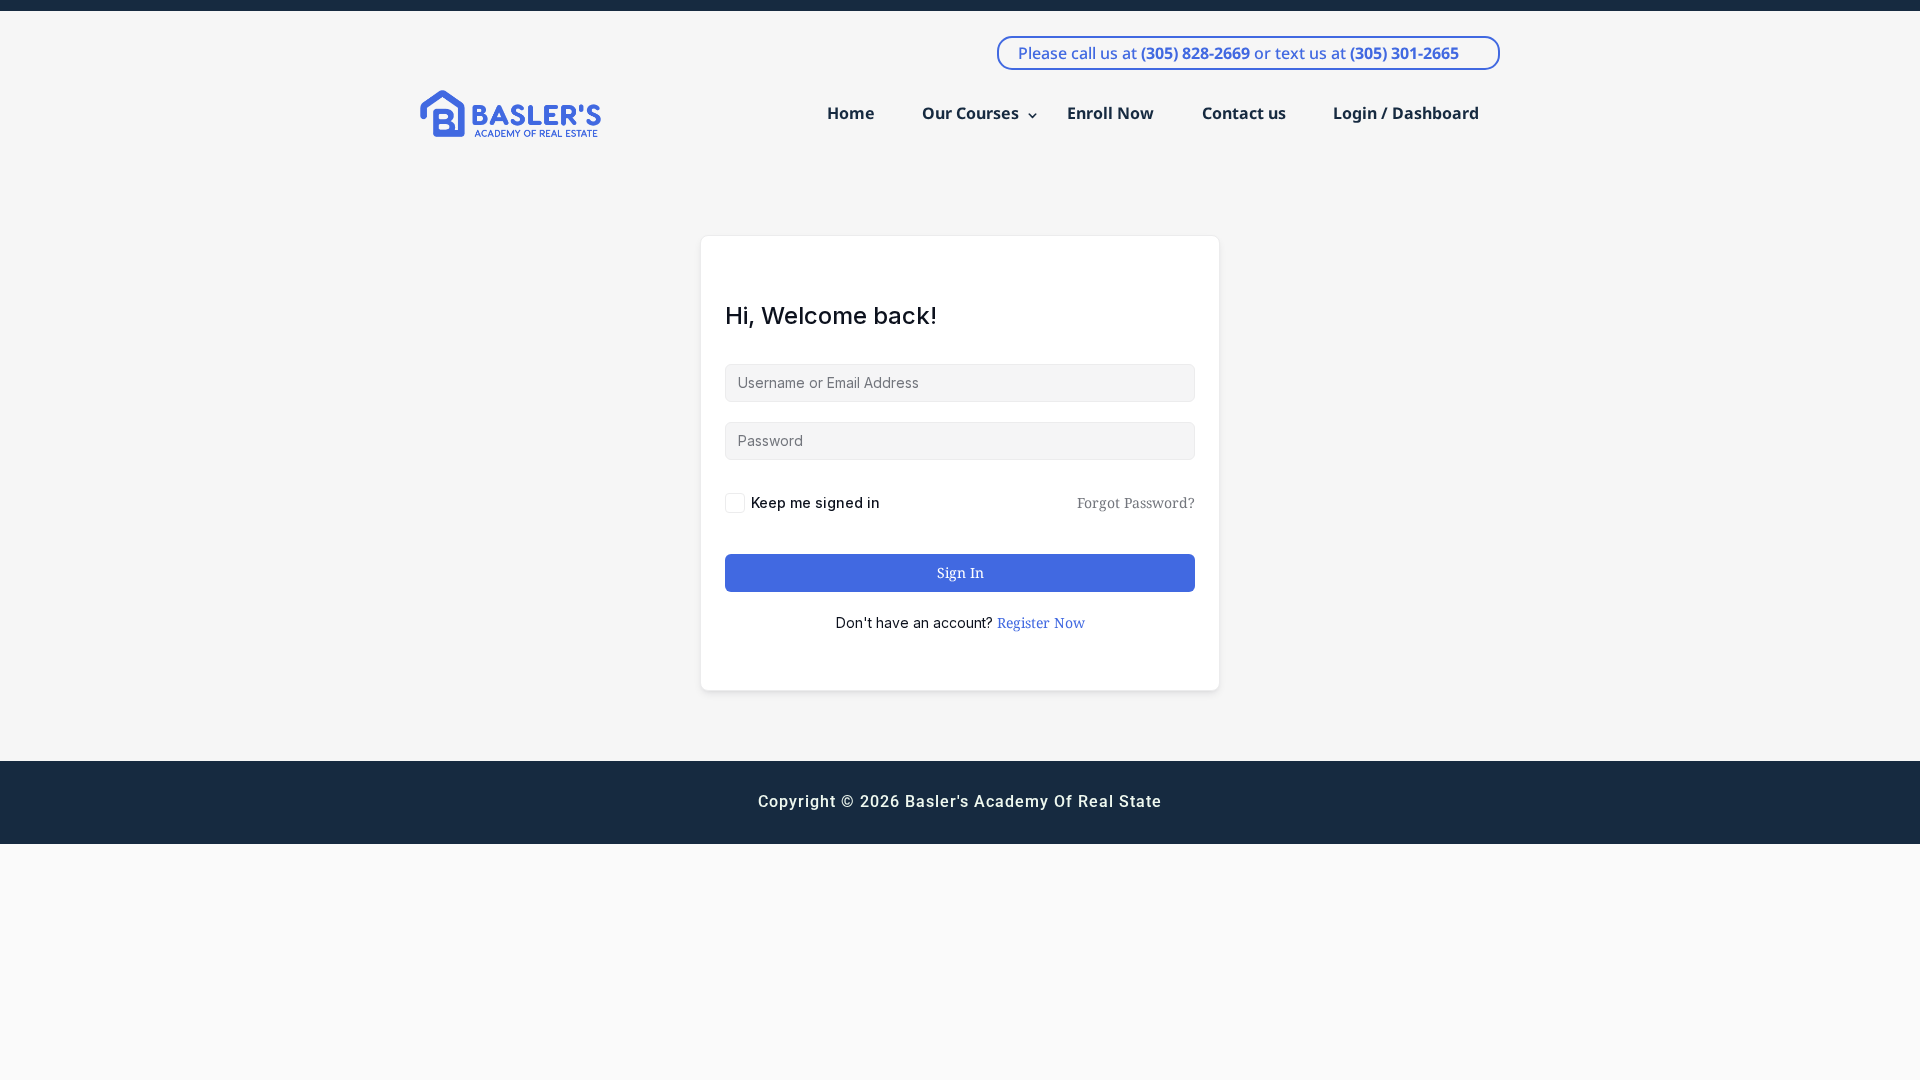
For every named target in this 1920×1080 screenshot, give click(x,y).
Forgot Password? (1136, 502)
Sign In (960, 572)
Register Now (1041, 622)
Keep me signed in (815, 502)
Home (851, 113)
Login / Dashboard (1406, 113)
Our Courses (970, 113)
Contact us (1244, 113)
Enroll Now (1110, 113)
